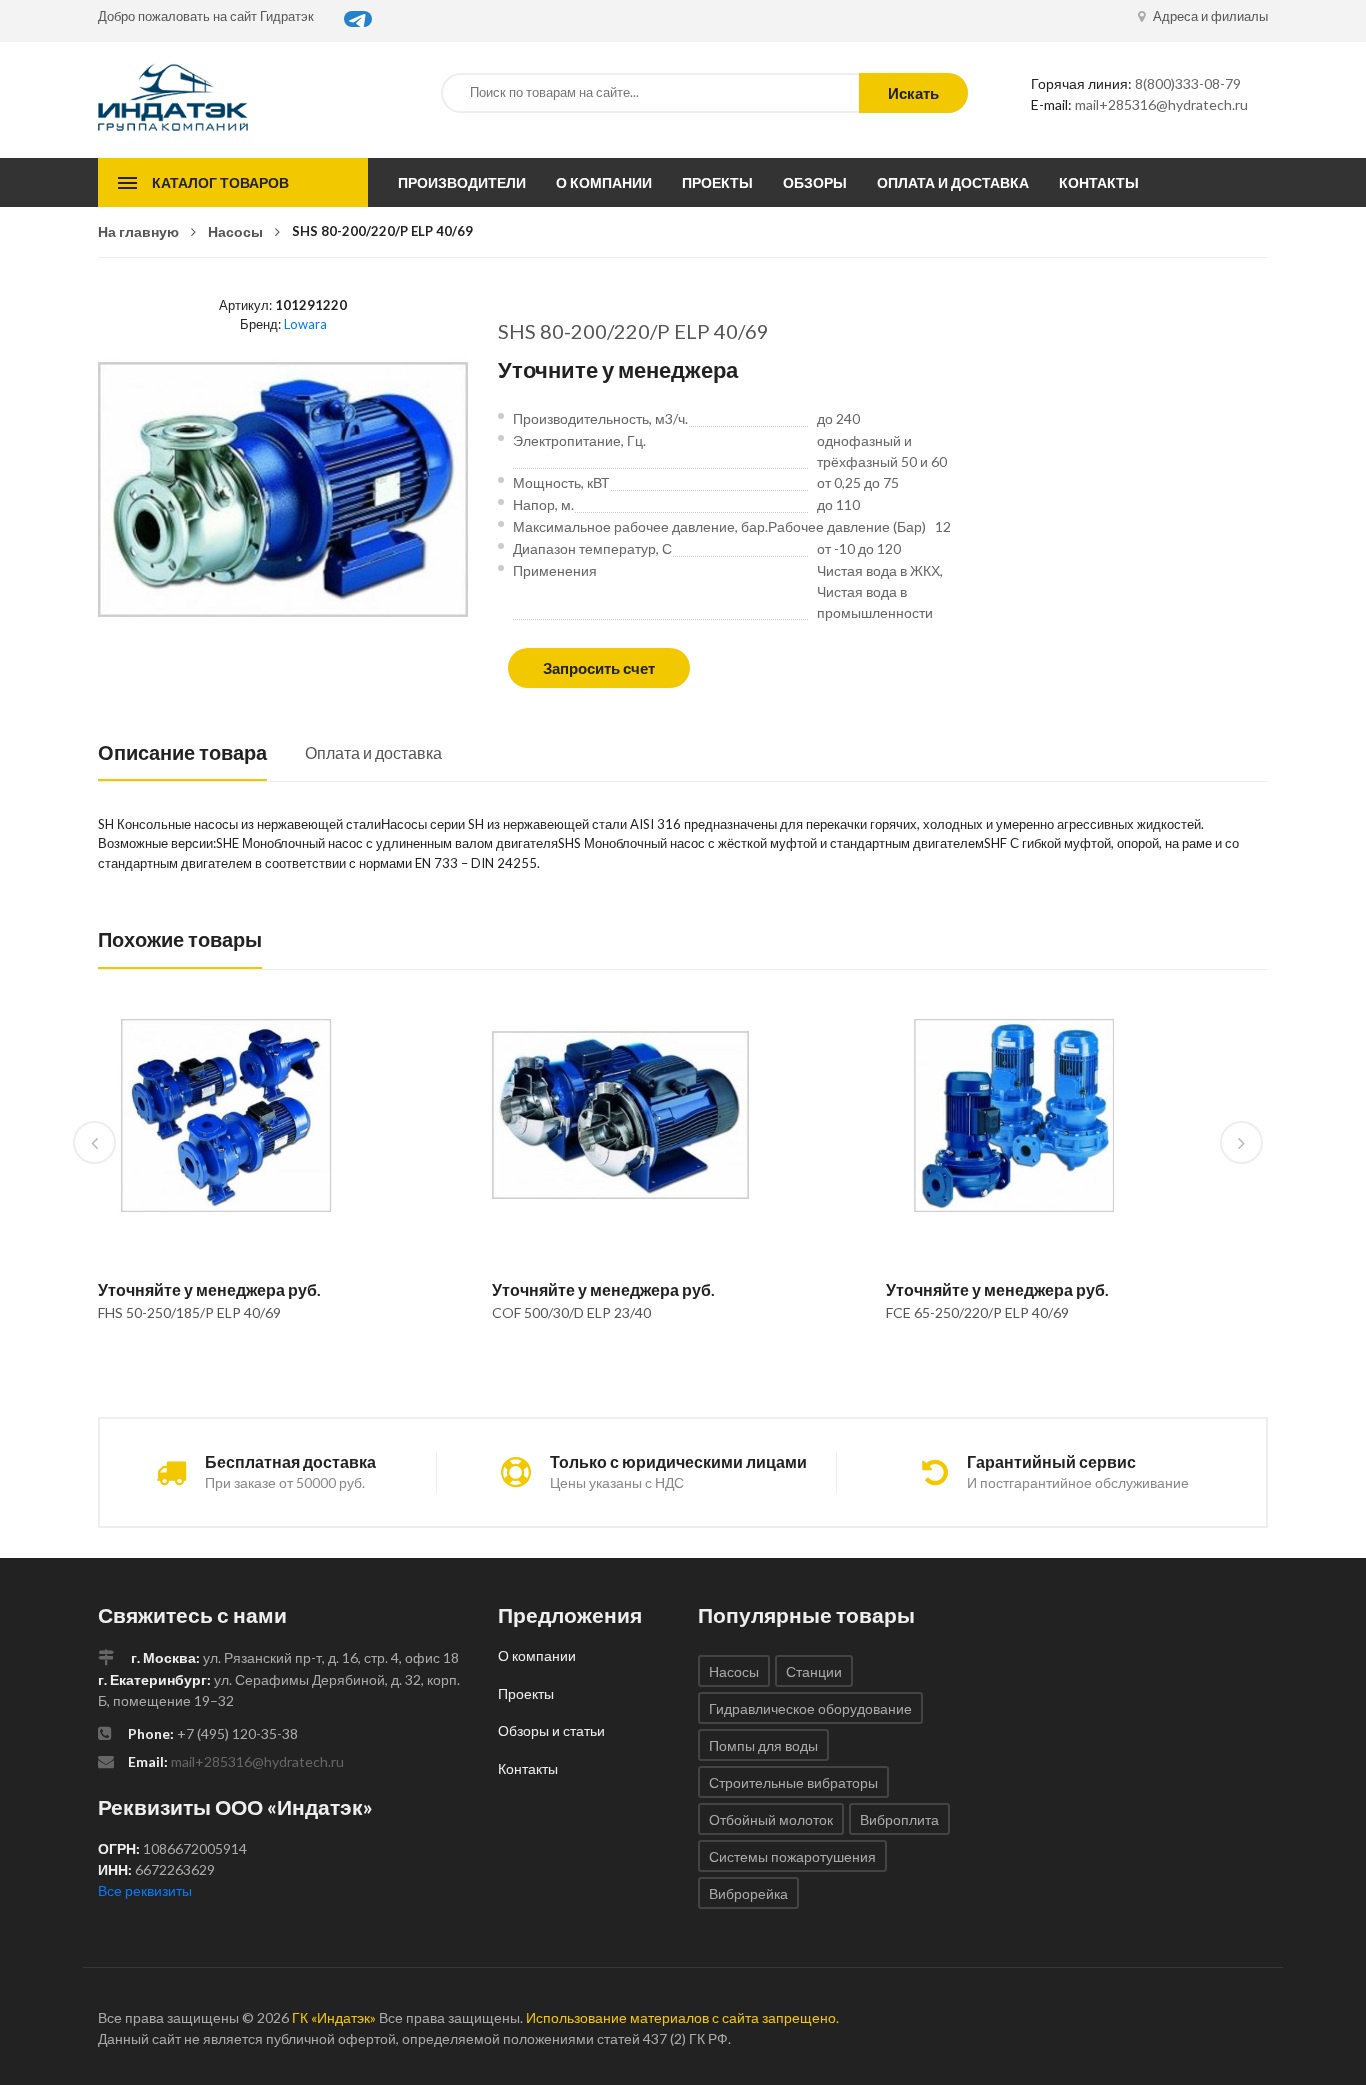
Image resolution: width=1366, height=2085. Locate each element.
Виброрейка (748, 1893)
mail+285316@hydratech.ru (1161, 104)
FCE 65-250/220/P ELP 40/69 (977, 1312)
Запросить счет (599, 668)
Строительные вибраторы (793, 1782)
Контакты (1099, 182)
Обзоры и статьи (551, 1730)
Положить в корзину (218, 1364)
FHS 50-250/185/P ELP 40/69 (189, 1312)
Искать (913, 93)
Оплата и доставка (953, 182)
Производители (462, 182)
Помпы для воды (763, 1745)
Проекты (717, 182)
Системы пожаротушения (792, 1856)
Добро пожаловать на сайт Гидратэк (206, 16)
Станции (814, 1671)
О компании (604, 182)
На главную (138, 231)
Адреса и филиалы (1209, 16)
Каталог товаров (220, 182)
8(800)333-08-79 (1188, 83)
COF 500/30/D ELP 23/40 (571, 1312)
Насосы (235, 231)
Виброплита (899, 1819)
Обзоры (815, 182)
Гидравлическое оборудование (810, 1708)
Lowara (305, 324)
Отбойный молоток (771, 1819)
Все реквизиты (145, 1890)
